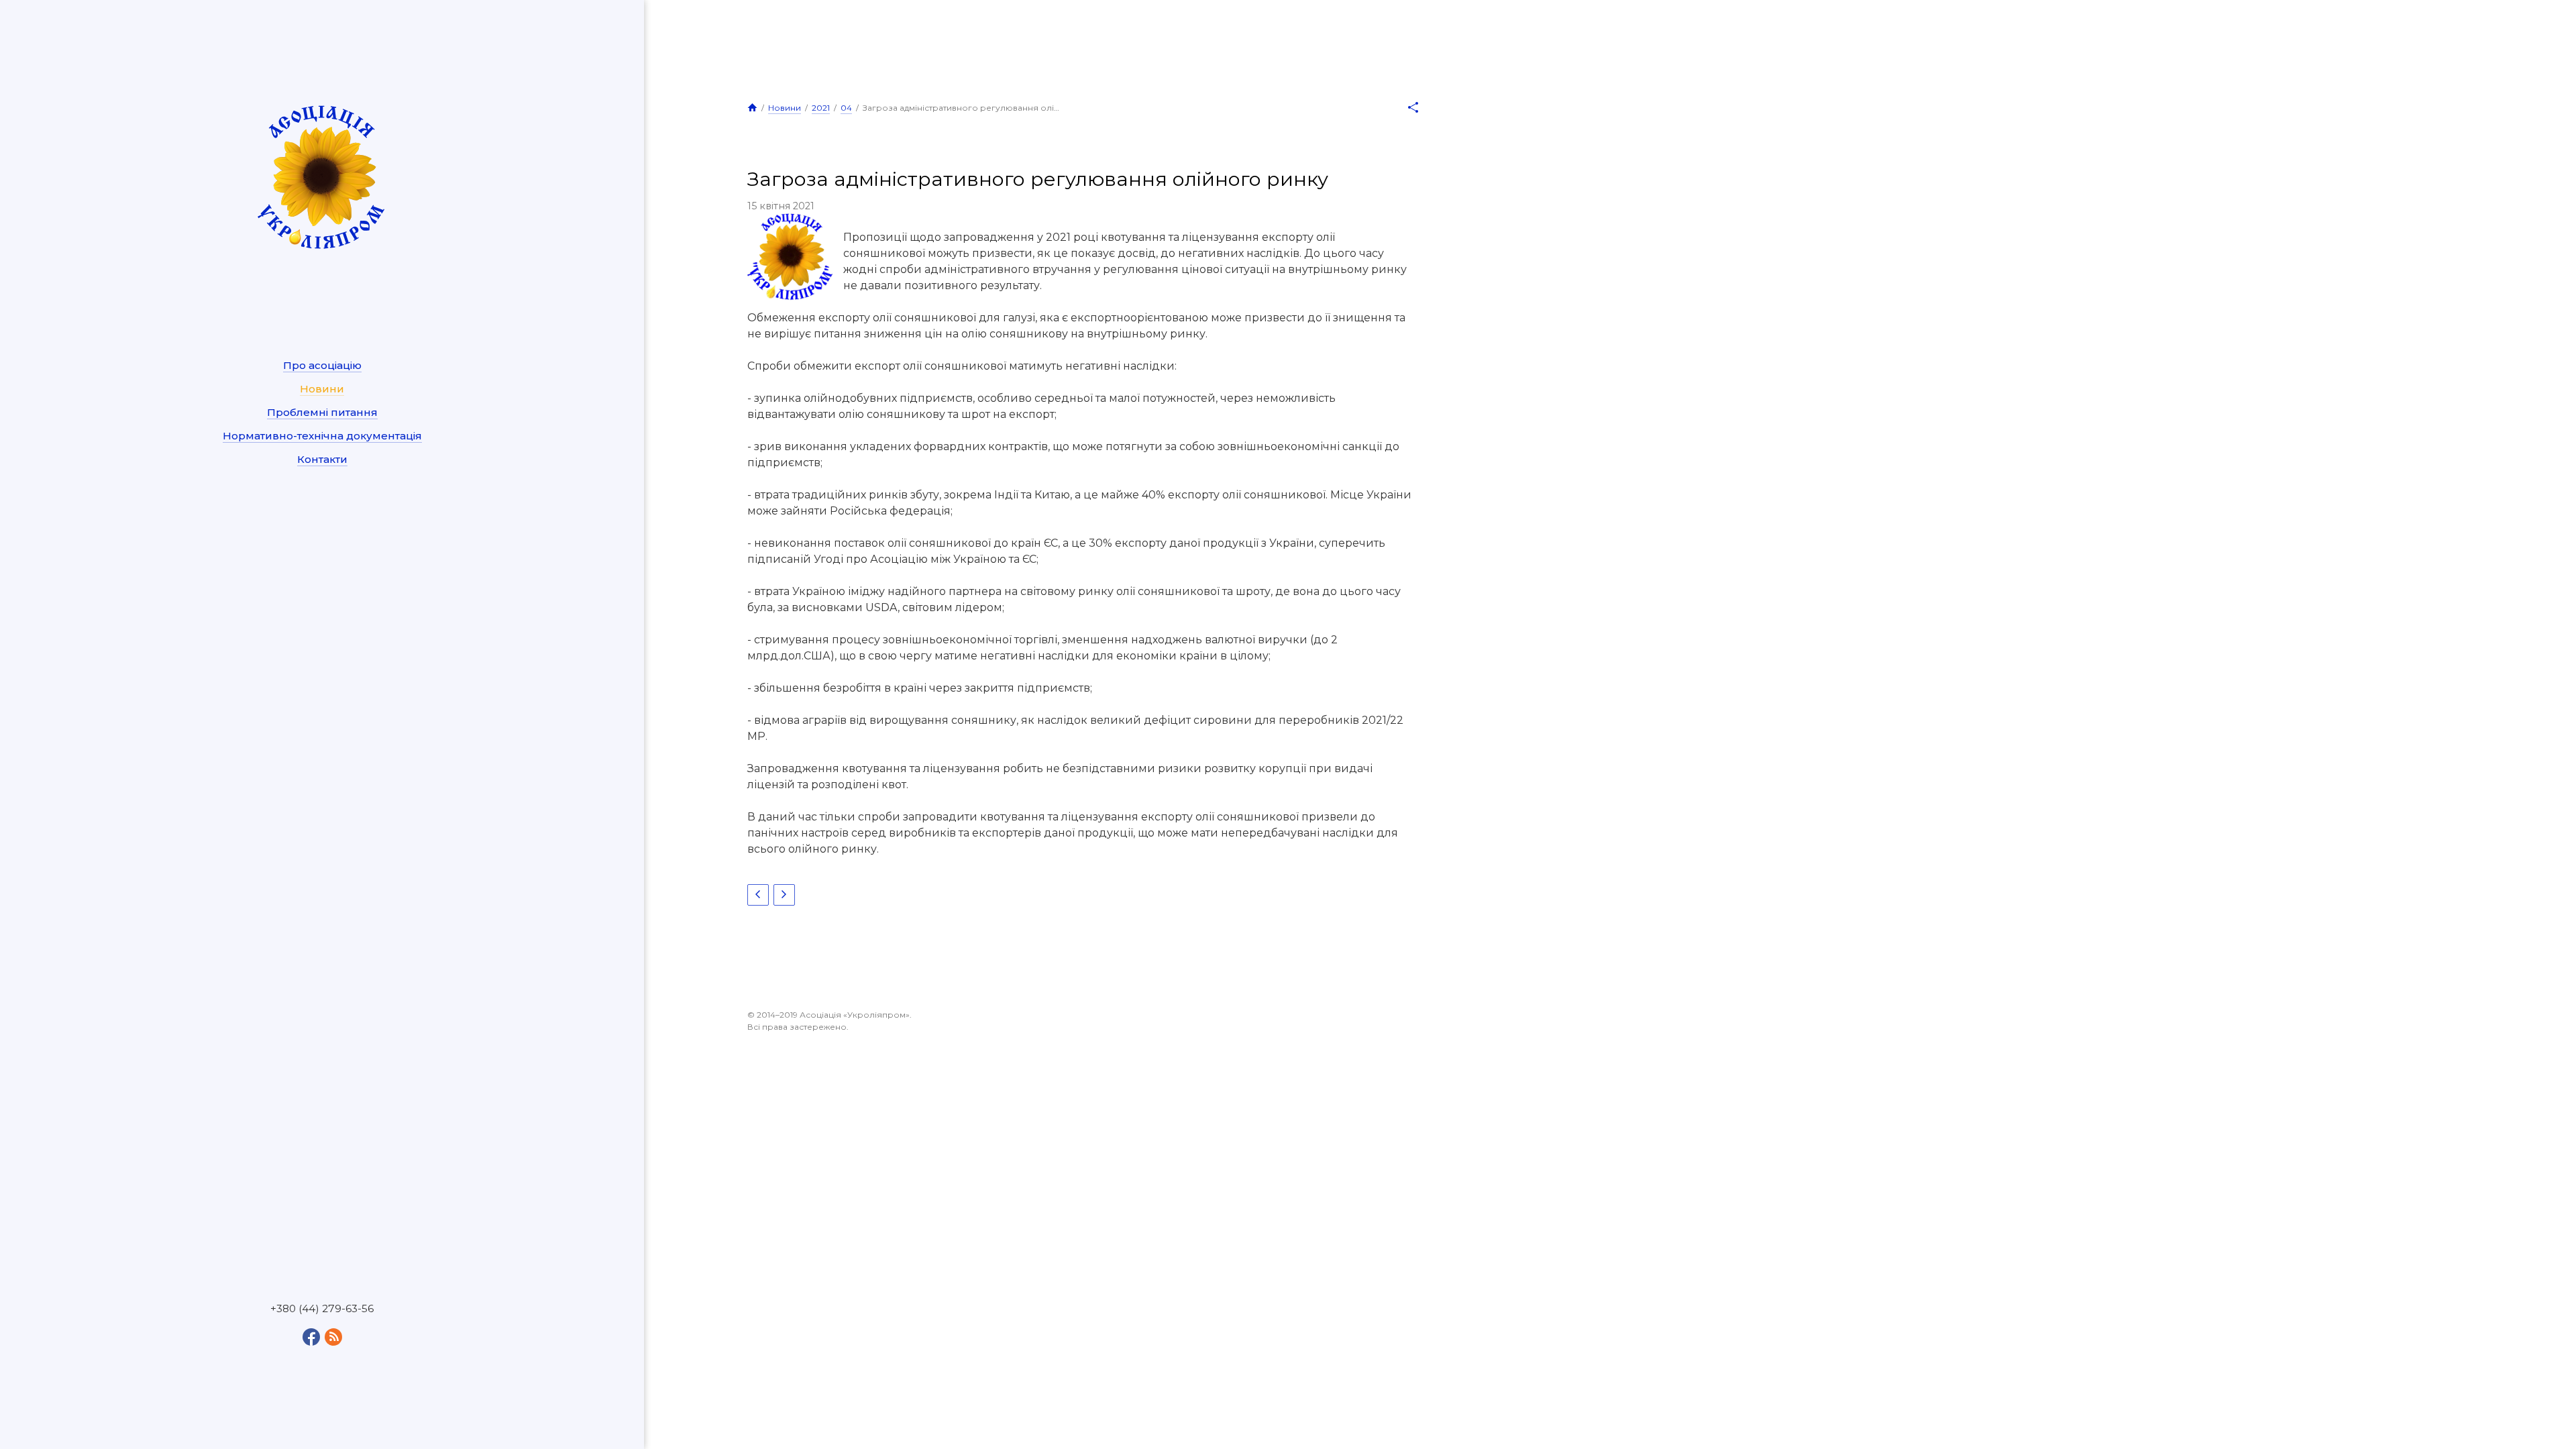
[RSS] (333, 1337)
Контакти (322, 459)
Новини (322, 389)
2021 (821, 108)
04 (846, 108)
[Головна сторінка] (752, 107)
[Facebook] (311, 1337)
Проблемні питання (322, 412)
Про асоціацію (322, 365)
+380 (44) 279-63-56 (322, 1309)
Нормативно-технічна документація (322, 436)
